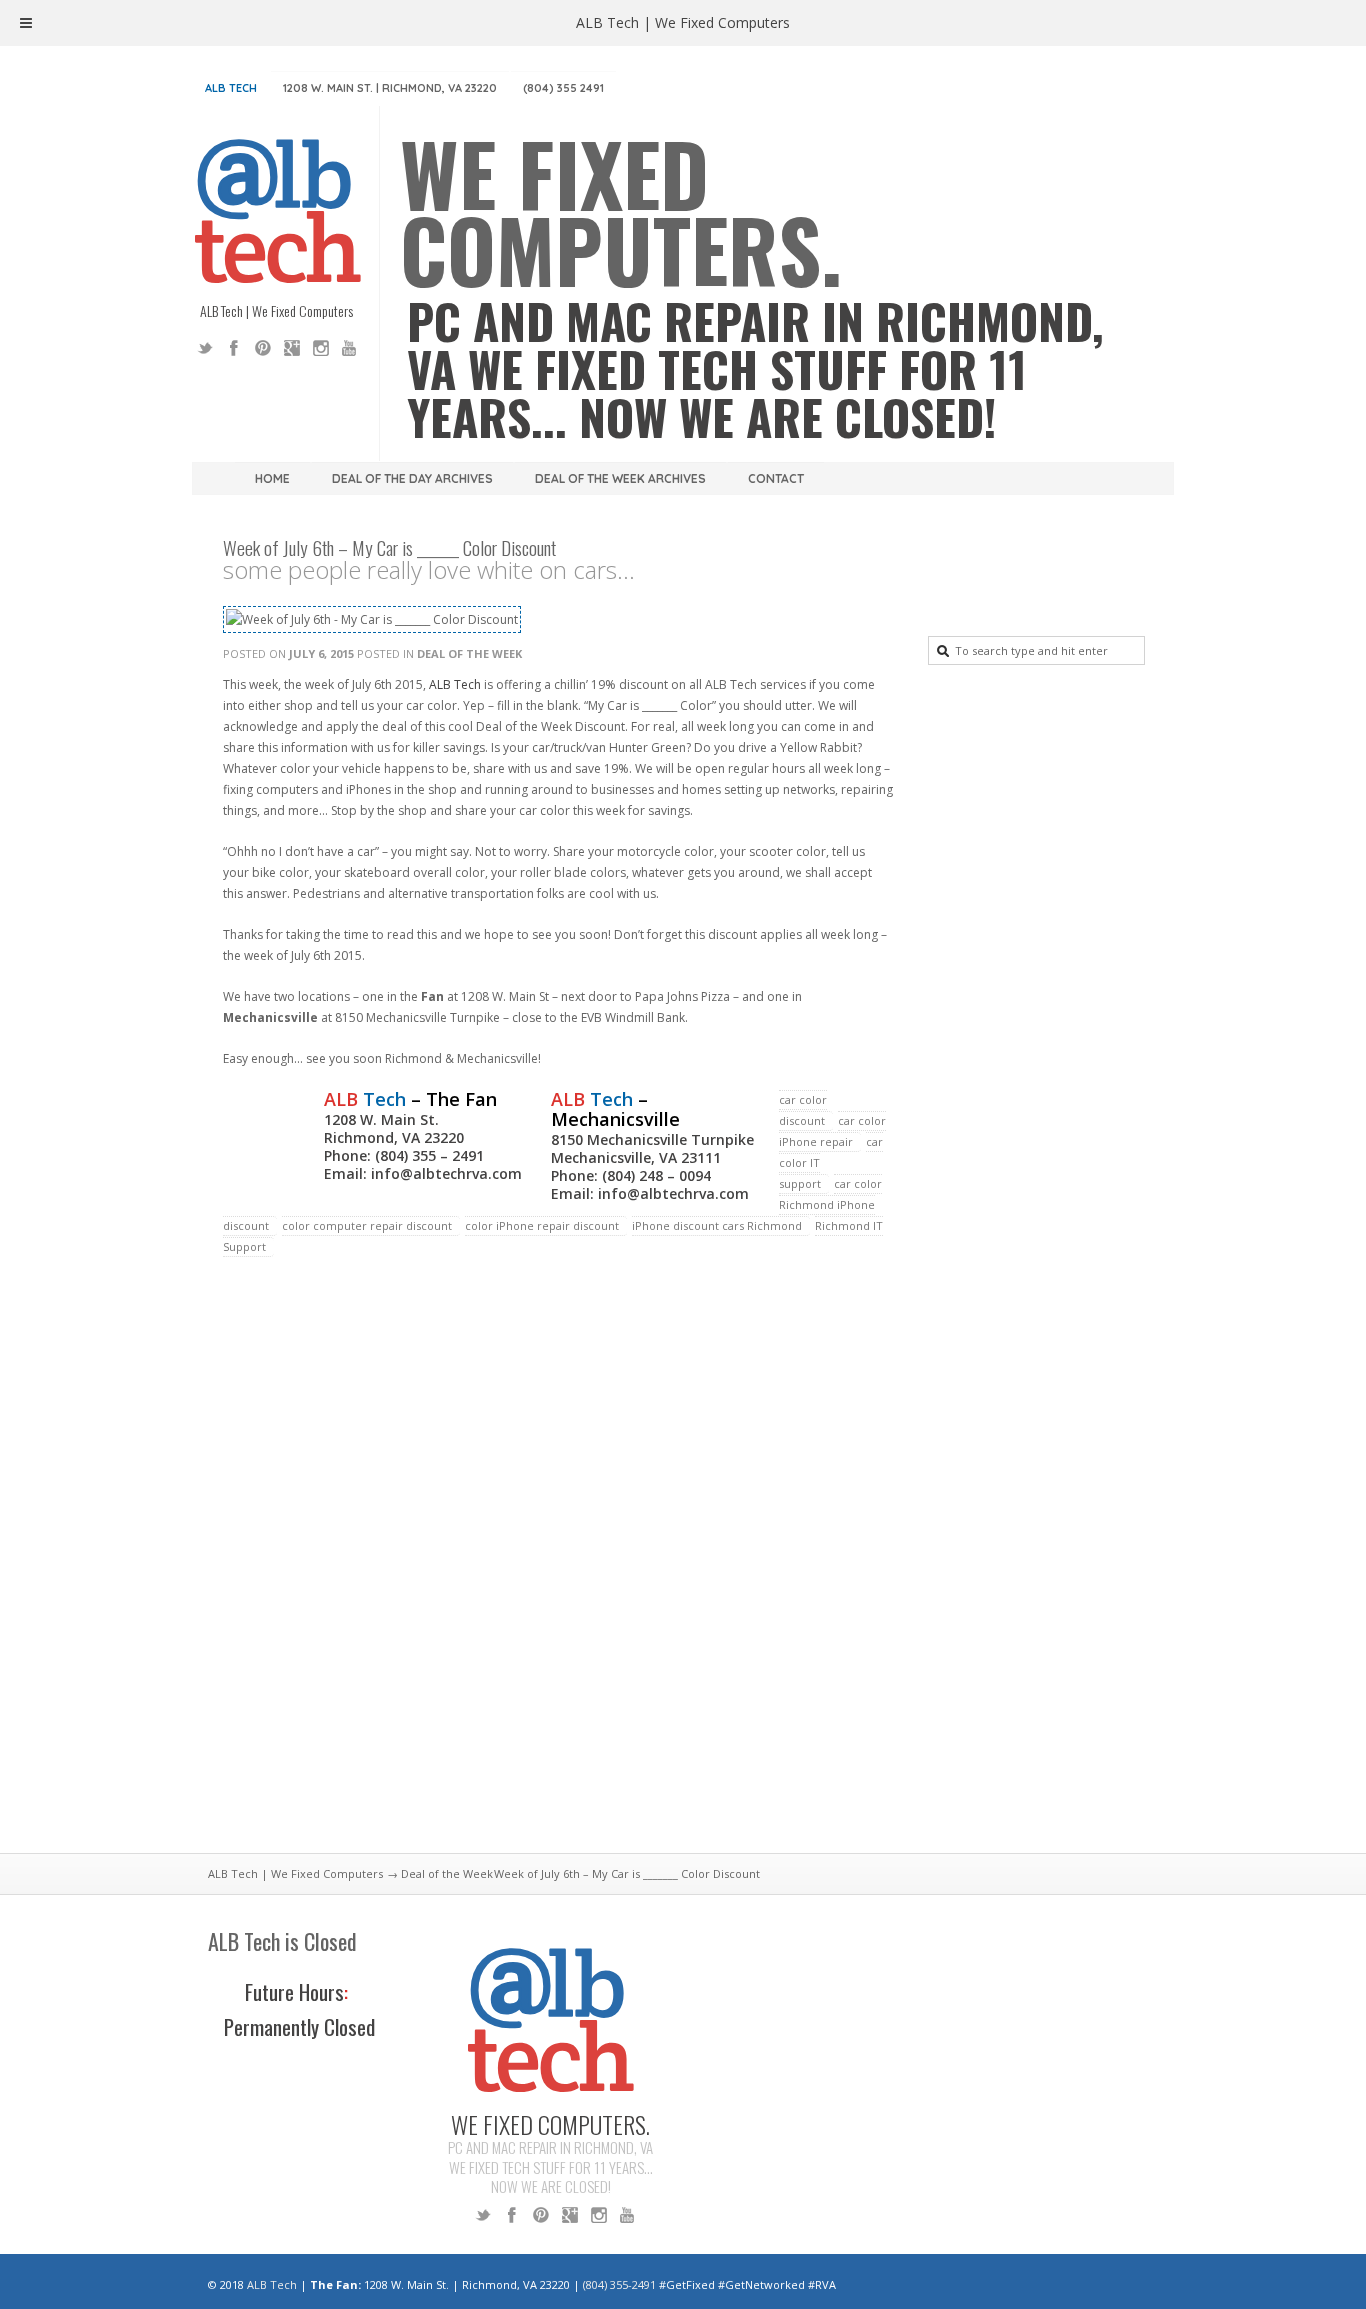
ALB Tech (231, 88)
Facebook (234, 348)
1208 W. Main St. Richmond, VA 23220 (394, 1128)
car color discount (803, 1110)
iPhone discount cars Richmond (717, 1225)
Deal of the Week (469, 653)
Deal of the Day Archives (412, 478)
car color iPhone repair (832, 1131)
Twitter (205, 348)
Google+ (292, 348)
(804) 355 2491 (563, 88)
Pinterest (263, 348)
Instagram (321, 348)
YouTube (350, 348)
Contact (776, 478)
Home (272, 478)
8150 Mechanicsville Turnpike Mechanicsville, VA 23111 (652, 1148)
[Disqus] (558, 1567)
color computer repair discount (367, 1225)
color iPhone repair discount (542, 1225)
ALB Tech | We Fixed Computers (295, 1873)
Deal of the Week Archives (620, 478)
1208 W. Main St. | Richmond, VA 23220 (390, 88)
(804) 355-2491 (619, 2284)
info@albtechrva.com (446, 1173)
